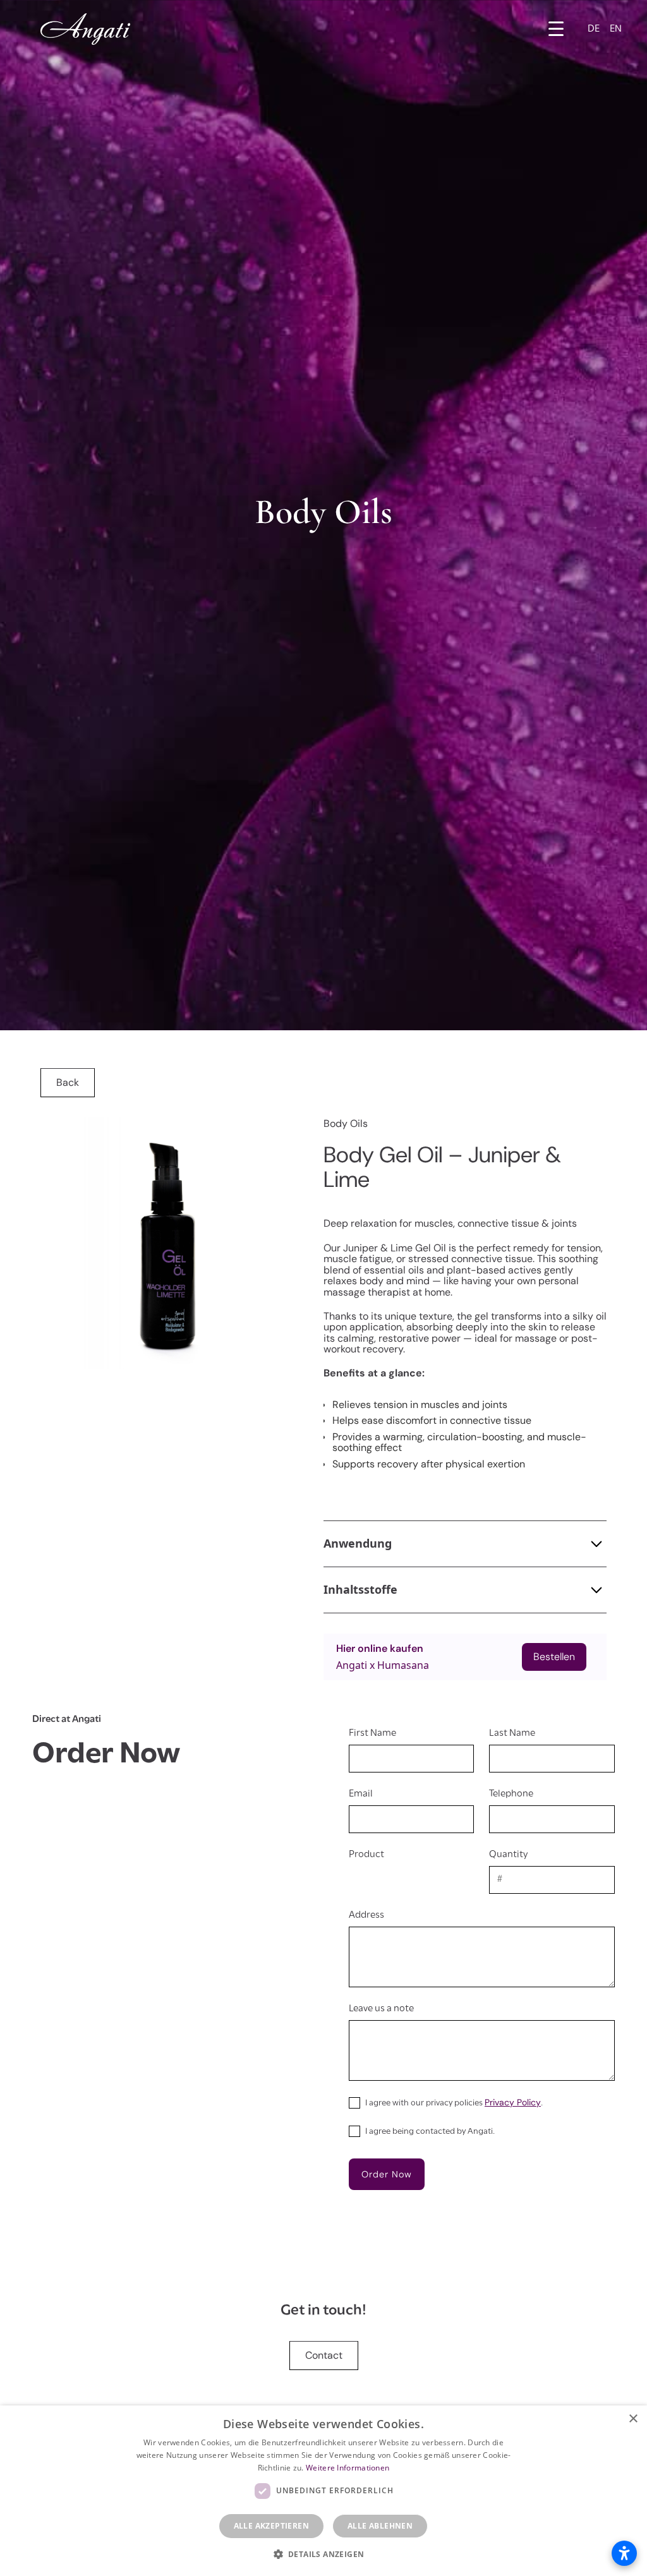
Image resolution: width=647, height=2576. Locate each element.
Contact (324, 2355)
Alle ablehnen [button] (380, 2526)
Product (366, 1855)
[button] (556, 29)
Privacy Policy (513, 2102)
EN (616, 29)
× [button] (633, 2419)
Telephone (511, 1794)
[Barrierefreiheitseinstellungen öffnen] (624, 2553)
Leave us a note (381, 2009)
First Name (372, 1733)
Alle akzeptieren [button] (271, 2526)
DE (594, 29)
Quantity (508, 1855)
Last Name (512, 1733)
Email (361, 1794)
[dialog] (323, 2491)
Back (68, 1082)
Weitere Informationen (348, 2468)
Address (366, 1915)
